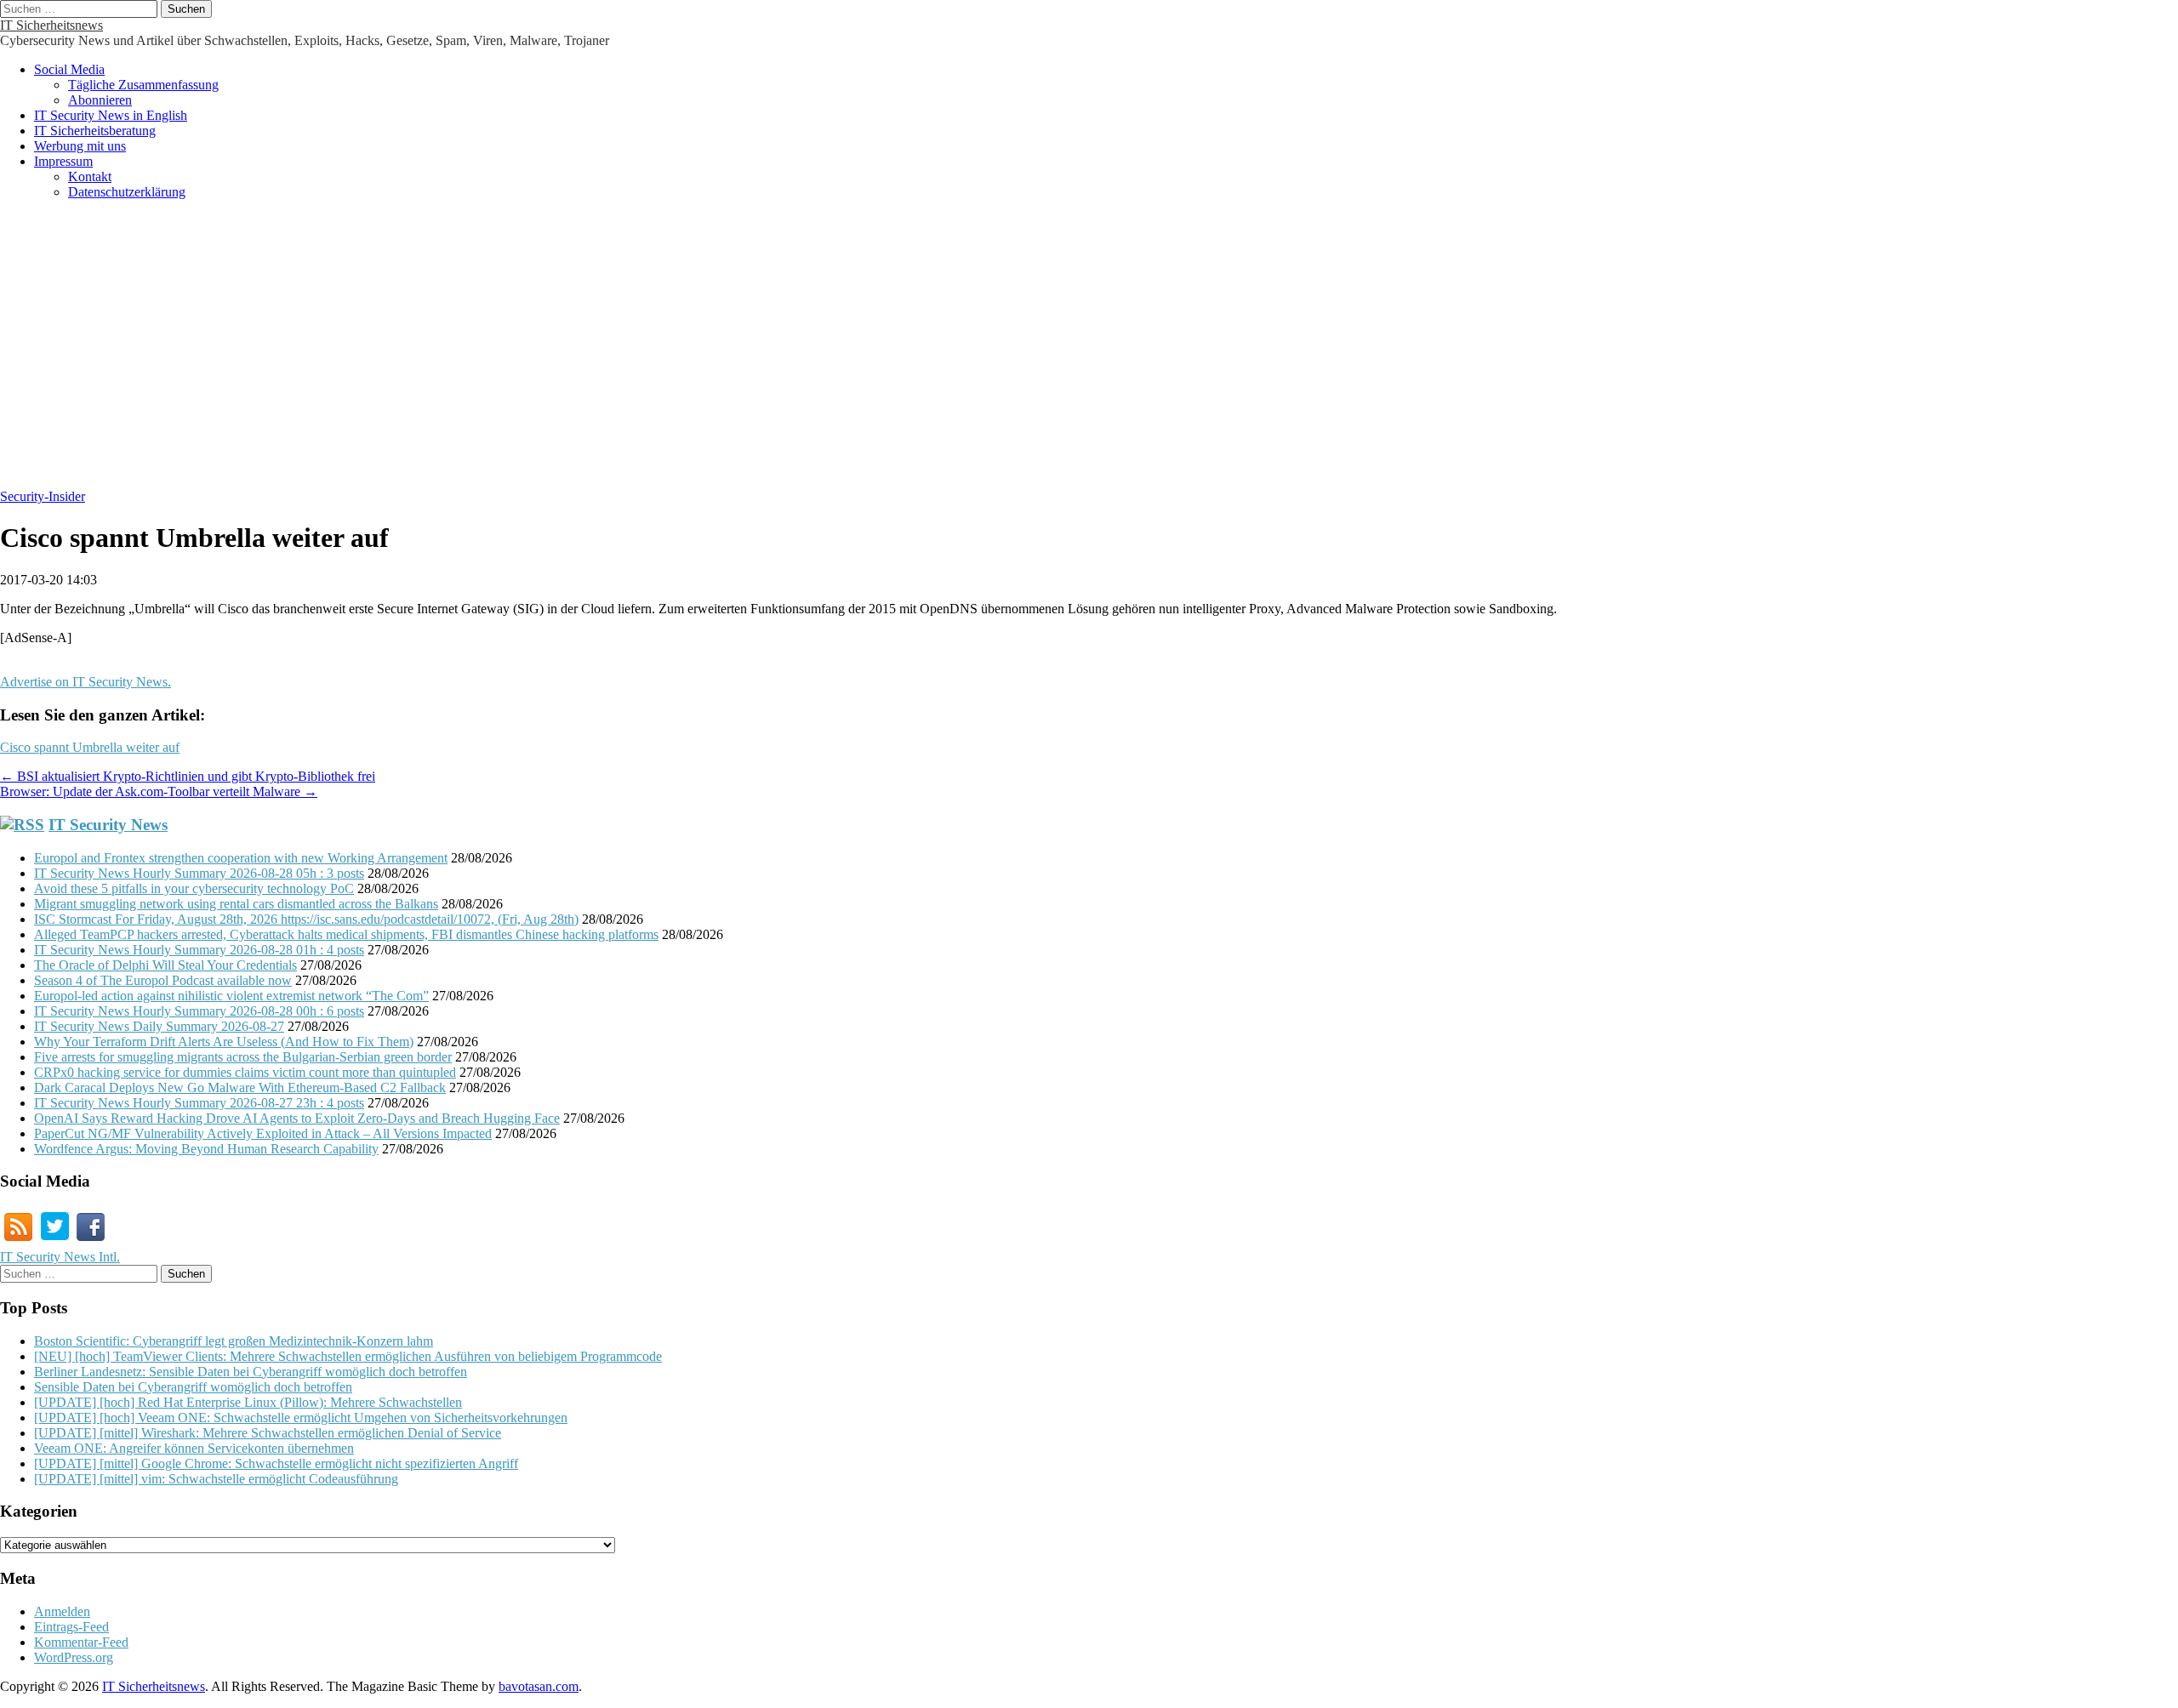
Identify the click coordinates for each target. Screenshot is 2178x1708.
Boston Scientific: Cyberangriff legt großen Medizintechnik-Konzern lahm (234, 1341)
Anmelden (62, 1611)
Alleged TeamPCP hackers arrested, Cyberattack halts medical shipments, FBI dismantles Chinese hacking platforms (346, 934)
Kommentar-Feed (81, 1642)
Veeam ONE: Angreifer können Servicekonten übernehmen (194, 1448)
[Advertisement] (1089, 353)
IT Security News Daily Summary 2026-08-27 (159, 1026)
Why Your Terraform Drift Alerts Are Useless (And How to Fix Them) (224, 1042)
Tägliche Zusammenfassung (143, 85)
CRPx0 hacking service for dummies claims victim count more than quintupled (245, 1072)
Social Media (69, 69)
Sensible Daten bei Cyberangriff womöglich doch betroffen (193, 1387)
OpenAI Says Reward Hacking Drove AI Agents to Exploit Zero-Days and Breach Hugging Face (297, 1118)
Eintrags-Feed (71, 1627)
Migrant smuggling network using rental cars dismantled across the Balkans (236, 904)
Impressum (63, 161)
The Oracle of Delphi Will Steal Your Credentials (165, 965)
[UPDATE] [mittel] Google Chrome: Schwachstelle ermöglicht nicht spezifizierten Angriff (276, 1463)
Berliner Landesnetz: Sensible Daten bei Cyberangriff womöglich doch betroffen (251, 1372)
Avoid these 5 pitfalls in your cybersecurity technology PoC (194, 888)
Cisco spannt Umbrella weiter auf (90, 747)
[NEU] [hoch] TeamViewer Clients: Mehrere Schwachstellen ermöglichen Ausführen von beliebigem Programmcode (348, 1356)
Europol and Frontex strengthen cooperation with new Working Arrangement (241, 858)
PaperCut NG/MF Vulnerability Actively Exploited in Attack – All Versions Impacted (263, 1133)
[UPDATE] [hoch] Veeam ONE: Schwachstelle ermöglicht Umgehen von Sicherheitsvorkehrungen (301, 1418)
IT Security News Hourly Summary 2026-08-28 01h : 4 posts (199, 950)
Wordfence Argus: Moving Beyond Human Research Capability (206, 1149)
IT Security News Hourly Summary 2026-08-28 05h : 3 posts (199, 873)
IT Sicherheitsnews (51, 25)
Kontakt (90, 176)
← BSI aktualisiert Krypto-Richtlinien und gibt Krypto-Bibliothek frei (188, 776)
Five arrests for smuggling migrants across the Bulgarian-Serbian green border (243, 1057)
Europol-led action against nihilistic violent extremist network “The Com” (231, 996)
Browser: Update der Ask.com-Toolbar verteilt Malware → (159, 791)
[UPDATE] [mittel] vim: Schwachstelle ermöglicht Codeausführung (216, 1479)
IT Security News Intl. (60, 1257)
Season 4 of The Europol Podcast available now (163, 980)
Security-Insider (43, 496)
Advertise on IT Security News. (86, 682)
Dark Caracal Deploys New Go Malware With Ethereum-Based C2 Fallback (240, 1087)
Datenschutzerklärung (127, 192)
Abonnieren (100, 100)
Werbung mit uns (80, 146)
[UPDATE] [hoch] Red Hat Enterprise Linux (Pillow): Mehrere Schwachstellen (248, 1402)
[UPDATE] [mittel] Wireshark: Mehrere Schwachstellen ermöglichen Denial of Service (268, 1433)
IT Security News (108, 825)
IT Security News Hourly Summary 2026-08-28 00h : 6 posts (199, 1011)
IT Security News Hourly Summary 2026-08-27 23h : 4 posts (199, 1103)
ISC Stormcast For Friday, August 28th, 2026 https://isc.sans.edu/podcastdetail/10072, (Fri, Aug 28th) (306, 919)
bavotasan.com (539, 1686)
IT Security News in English (111, 115)
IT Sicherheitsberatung (95, 131)
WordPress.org (74, 1657)
